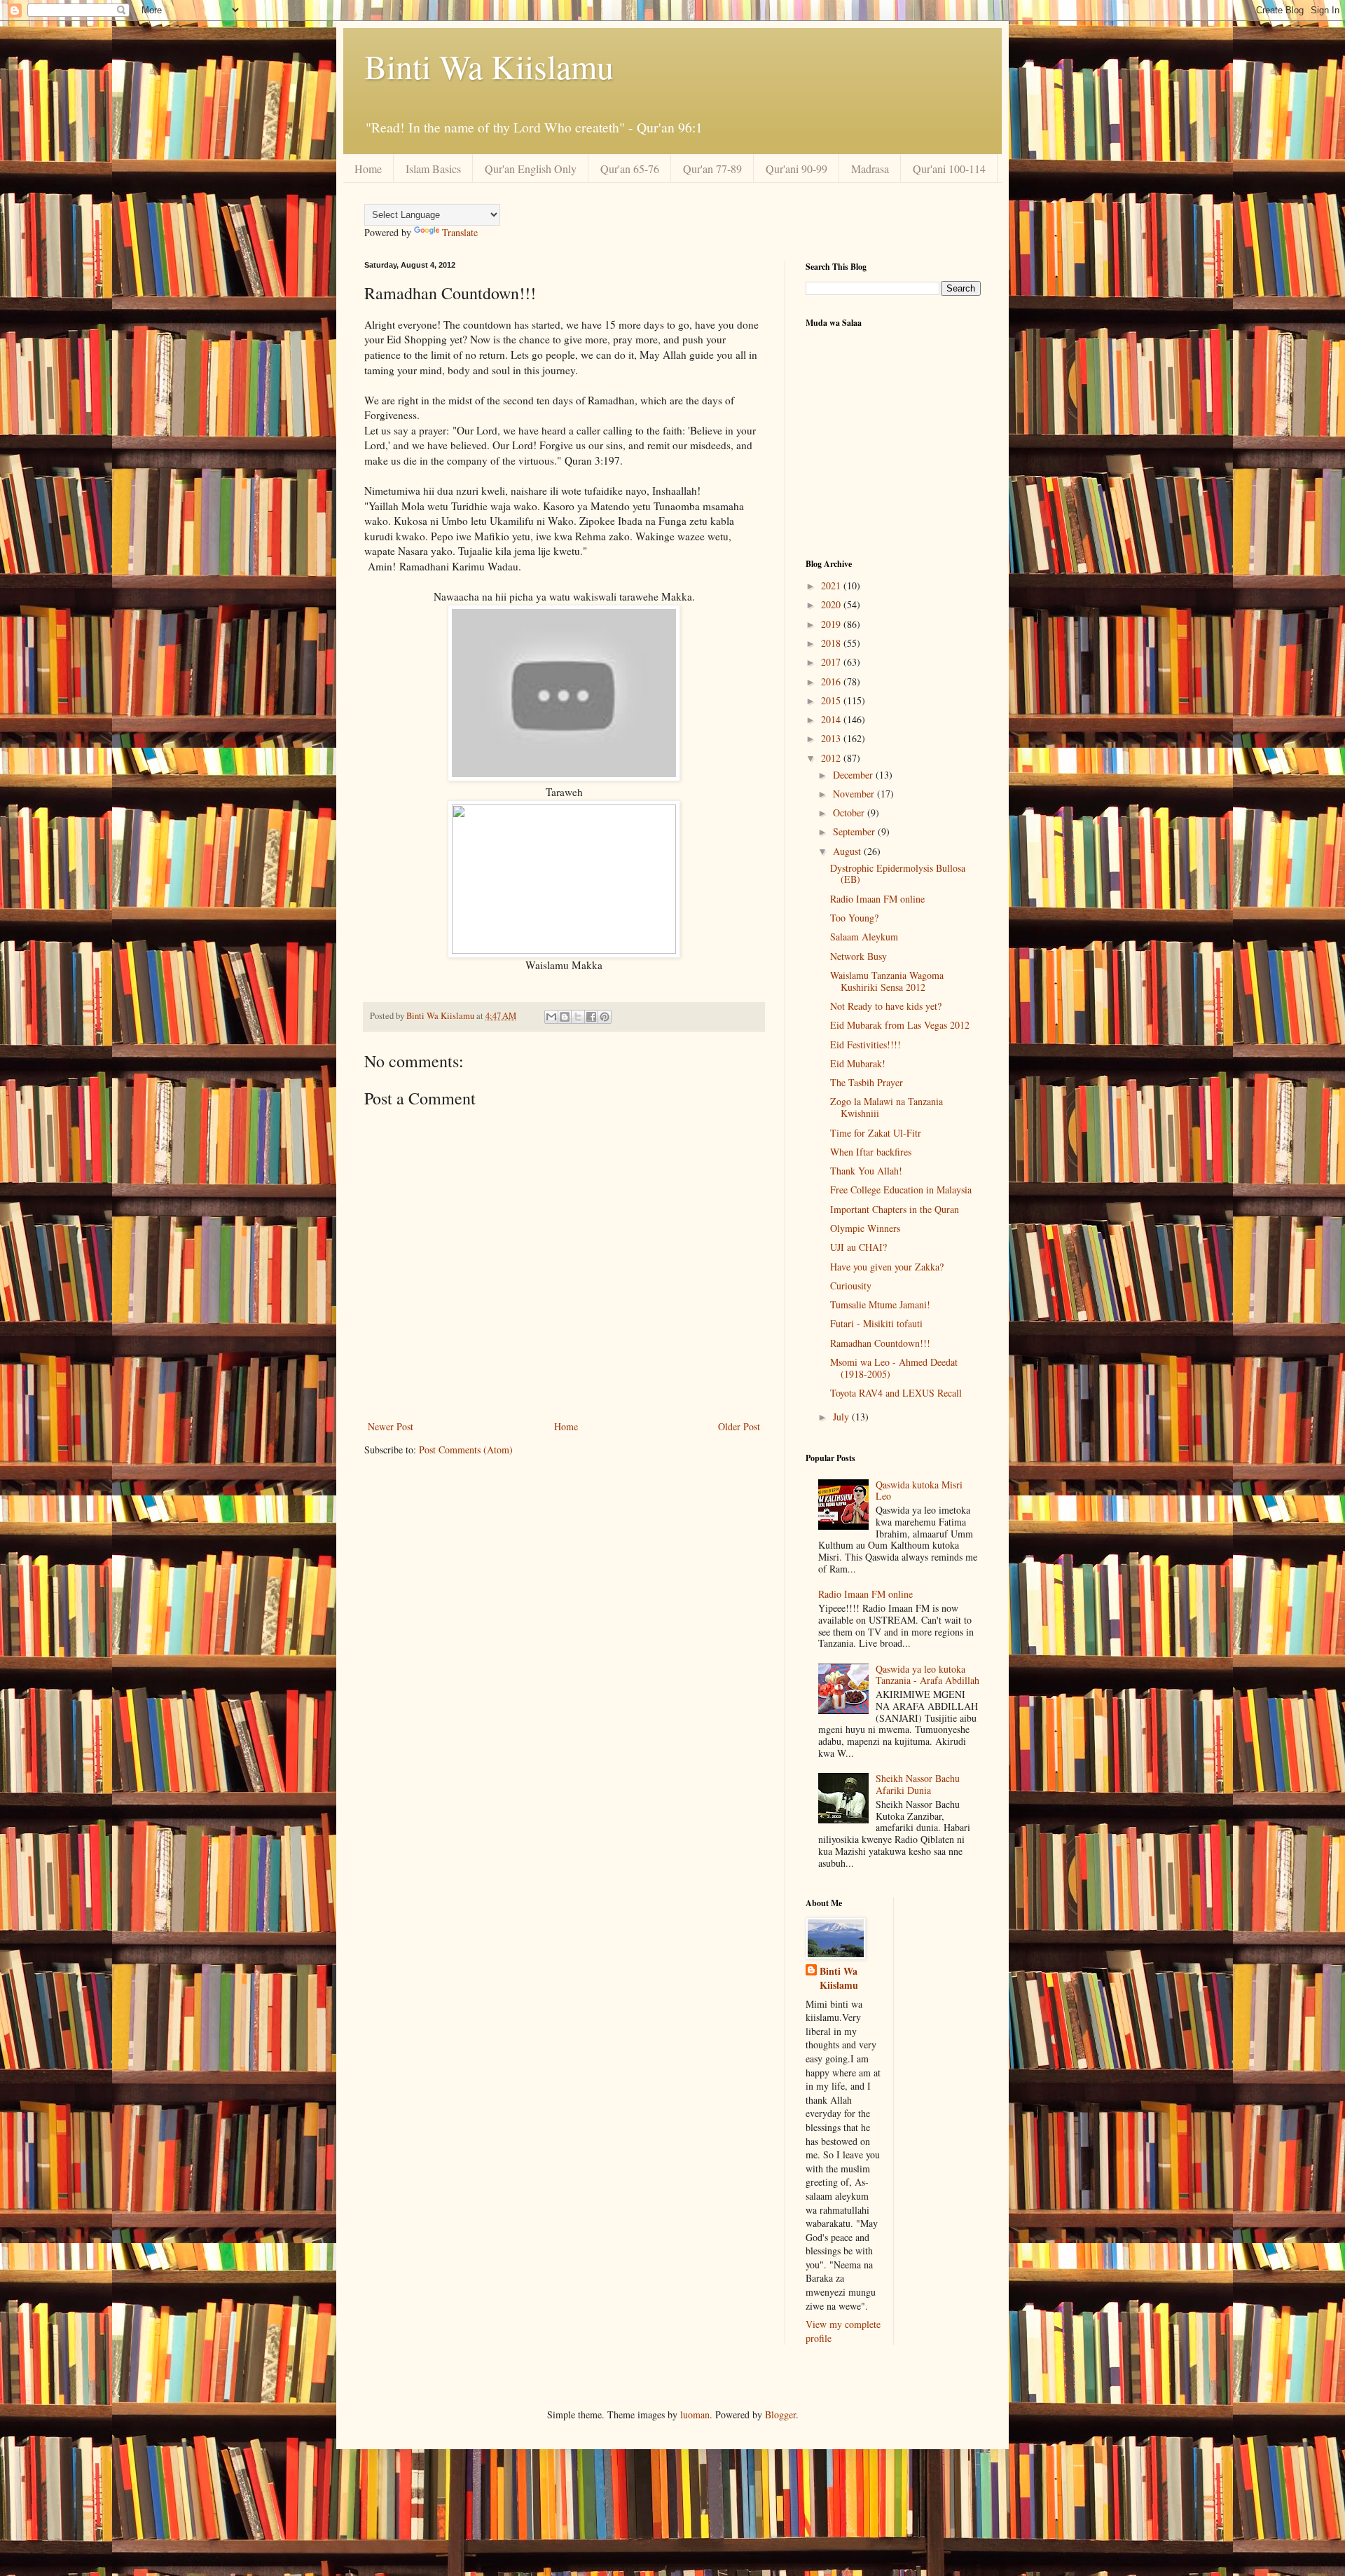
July (842, 1417)
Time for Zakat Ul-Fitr (876, 1133)
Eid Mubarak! (858, 1063)
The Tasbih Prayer (867, 1082)
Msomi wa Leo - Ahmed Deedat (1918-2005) (894, 1368)
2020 (832, 604)
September (855, 831)
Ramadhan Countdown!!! (880, 1343)
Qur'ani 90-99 (796, 169)
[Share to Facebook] (591, 1017)
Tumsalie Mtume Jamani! (880, 1304)
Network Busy (858, 956)
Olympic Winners (865, 1228)
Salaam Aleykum (864, 937)
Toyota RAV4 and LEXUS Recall (896, 1393)
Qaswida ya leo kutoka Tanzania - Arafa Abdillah (927, 1675)
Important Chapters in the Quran (895, 1209)
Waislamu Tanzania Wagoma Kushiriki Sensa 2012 (887, 981)
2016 (832, 681)
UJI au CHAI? (858, 1247)
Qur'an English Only (531, 169)
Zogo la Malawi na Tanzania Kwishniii (887, 1107)
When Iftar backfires (871, 1152)
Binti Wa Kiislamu (489, 66)
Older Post (739, 1426)
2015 (832, 700)
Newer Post (391, 1426)
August (848, 851)
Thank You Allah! (866, 1171)
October (850, 813)
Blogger (780, 2414)
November (855, 794)
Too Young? (854, 918)
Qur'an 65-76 (630, 169)
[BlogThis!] (565, 1017)
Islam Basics (433, 169)
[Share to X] (578, 1017)
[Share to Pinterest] (605, 1017)
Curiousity (851, 1286)
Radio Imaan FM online (877, 899)
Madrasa (870, 169)
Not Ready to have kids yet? (886, 1006)
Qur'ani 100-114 (949, 169)
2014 (832, 719)
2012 (832, 758)
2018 (832, 643)
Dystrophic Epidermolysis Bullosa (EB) (898, 874)
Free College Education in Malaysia (901, 1190)
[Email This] (551, 1017)
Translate (460, 232)
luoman (695, 2414)
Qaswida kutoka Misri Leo (919, 1491)
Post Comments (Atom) (466, 1450)
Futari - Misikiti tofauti (876, 1323)
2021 (832, 585)
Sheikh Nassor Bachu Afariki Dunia (918, 1784)
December (854, 775)
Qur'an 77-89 (712, 169)
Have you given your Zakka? (887, 1267)
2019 (832, 624)
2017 (832, 662)
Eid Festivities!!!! (865, 1044)
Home (368, 169)
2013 (832, 738)
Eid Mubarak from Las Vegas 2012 (900, 1025)
